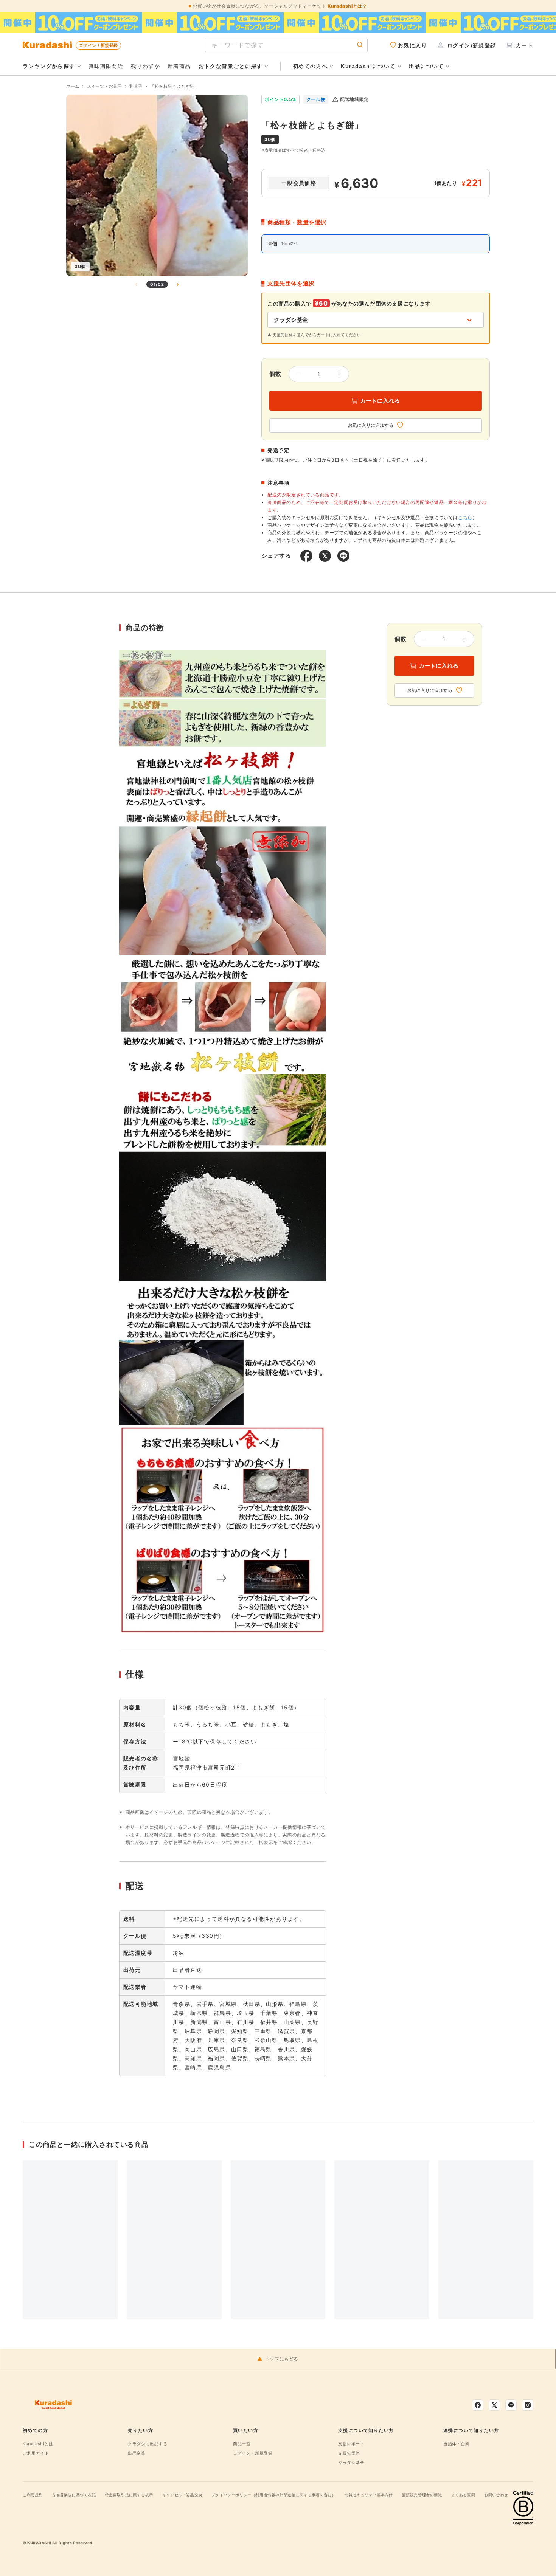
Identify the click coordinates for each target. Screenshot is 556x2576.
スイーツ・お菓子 (105, 86)
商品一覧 (242, 2444)
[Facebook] (478, 2405)
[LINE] (511, 2405)
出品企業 (137, 2453)
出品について (426, 66)
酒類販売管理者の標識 (422, 2495)
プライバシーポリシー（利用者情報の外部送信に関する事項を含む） (274, 2495)
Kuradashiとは (38, 2444)
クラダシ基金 (351, 2463)
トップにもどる (282, 2359)
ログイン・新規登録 (253, 2453)
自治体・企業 (457, 2444)
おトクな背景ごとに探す (231, 66)
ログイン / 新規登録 (98, 45)
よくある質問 (463, 2495)
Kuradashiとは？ (347, 6)
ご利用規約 (33, 2495)
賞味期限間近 (106, 66)
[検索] (360, 45)
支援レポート (351, 2444)
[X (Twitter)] (494, 2405)
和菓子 (136, 86)
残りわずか (145, 66)
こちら (465, 517)
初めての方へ (310, 66)
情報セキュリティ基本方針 (369, 2495)
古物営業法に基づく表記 (74, 2495)
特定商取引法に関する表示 (129, 2495)
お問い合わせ (496, 2495)
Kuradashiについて (368, 66)
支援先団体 (349, 2453)
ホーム (73, 86)
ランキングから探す (49, 66)
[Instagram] (528, 2405)
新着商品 (179, 66)
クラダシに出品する (148, 2444)
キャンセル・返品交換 (182, 2495)
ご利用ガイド (36, 2453)
